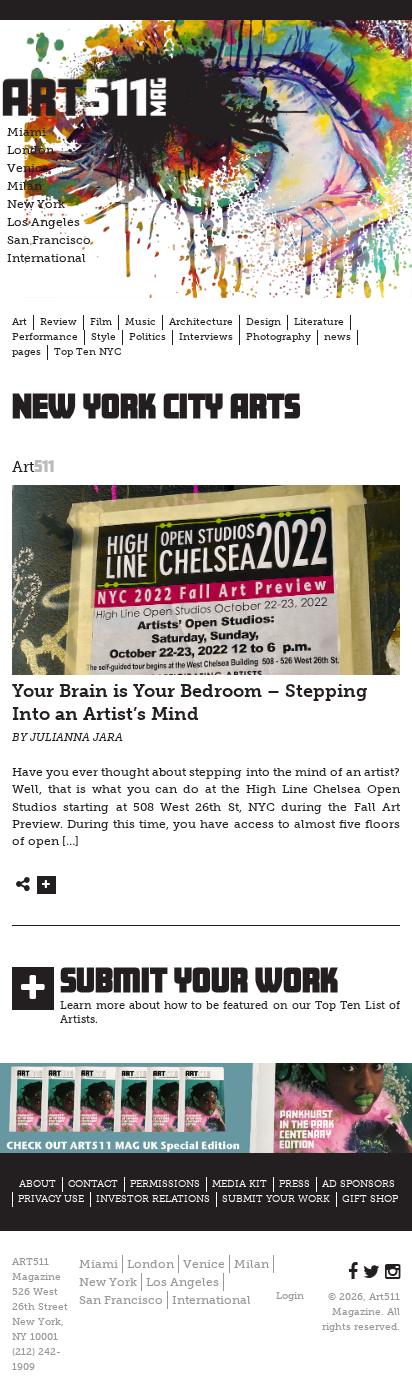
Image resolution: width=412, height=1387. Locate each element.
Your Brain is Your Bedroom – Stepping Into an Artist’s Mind (189, 703)
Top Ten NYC (87, 352)
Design (263, 322)
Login (290, 1296)
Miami (26, 132)
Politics (147, 337)
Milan (24, 186)
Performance (45, 337)
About (37, 1184)
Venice (28, 168)
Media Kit (239, 1184)
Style (103, 337)
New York (36, 204)
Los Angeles (43, 222)
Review (58, 322)
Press (294, 1184)
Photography (278, 337)
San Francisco (49, 240)
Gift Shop (370, 1199)
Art (19, 322)
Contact (93, 1184)
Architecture (201, 322)
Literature (319, 322)
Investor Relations (153, 1199)
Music (140, 322)
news (337, 337)
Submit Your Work (199, 980)
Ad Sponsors (358, 1184)
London (30, 150)
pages (26, 352)
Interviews (206, 337)
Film (101, 322)
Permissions (165, 1184)
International (46, 258)
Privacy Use (51, 1199)
